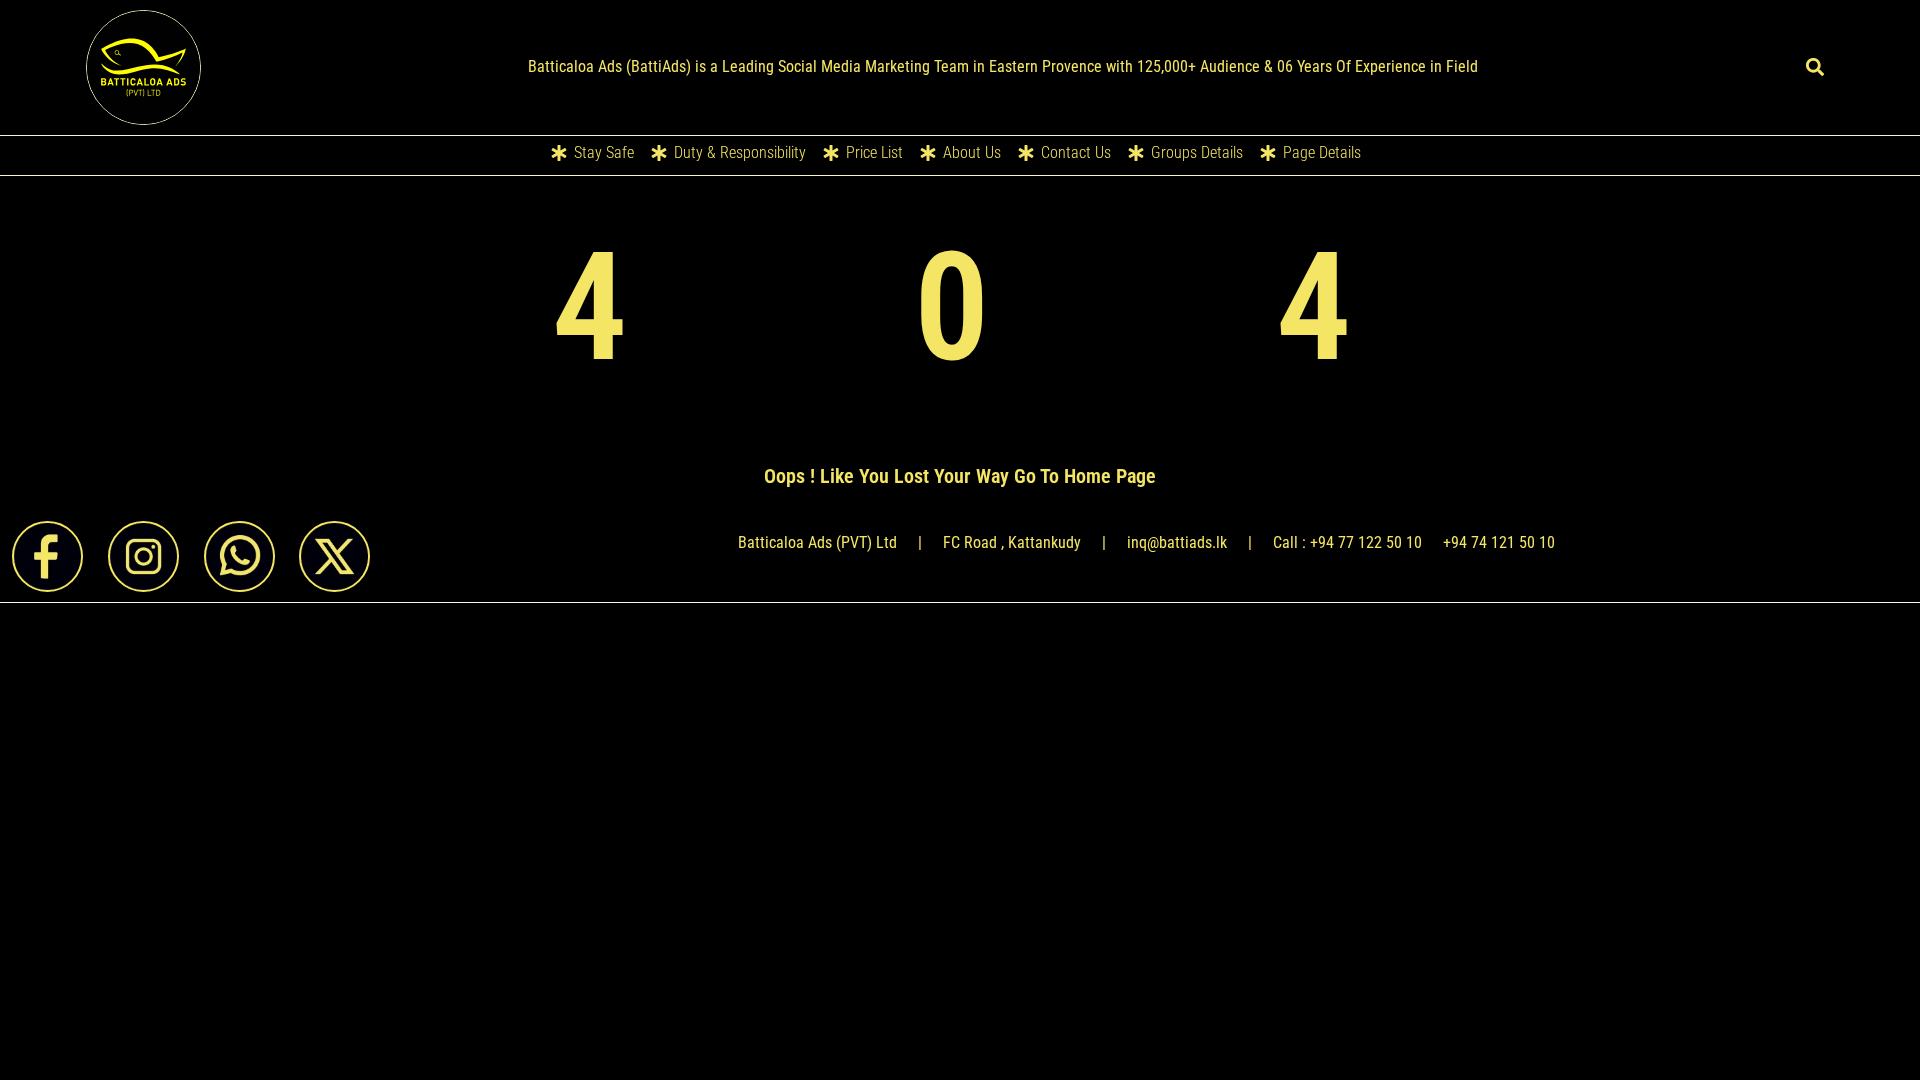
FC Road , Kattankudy (1012, 542)
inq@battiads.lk (1177, 542)
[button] (1814, 67)
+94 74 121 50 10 (1499, 542)
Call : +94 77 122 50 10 (1347, 542)
